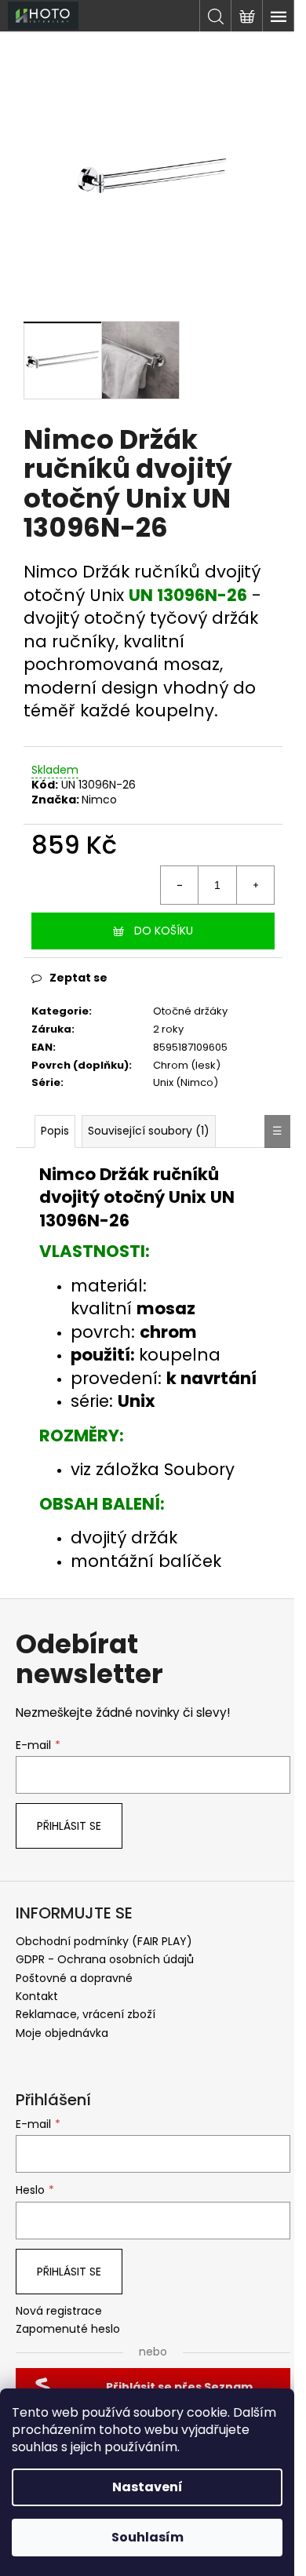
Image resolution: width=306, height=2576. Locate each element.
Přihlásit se (69, 1826)
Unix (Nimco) (186, 1082)
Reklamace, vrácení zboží (86, 2014)
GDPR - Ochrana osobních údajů (105, 1959)
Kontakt (37, 1996)
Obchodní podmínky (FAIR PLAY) (104, 1941)
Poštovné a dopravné (74, 1978)
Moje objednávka (62, 2033)
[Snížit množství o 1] (180, 885)
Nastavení (148, 2487)
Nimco (99, 800)
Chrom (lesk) (187, 1065)
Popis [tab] (55, 1131)
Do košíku (164, 931)
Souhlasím (148, 2537)
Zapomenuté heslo (68, 2329)
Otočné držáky (190, 1011)
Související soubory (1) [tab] (149, 1131)
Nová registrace (59, 2311)
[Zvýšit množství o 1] (255, 885)
